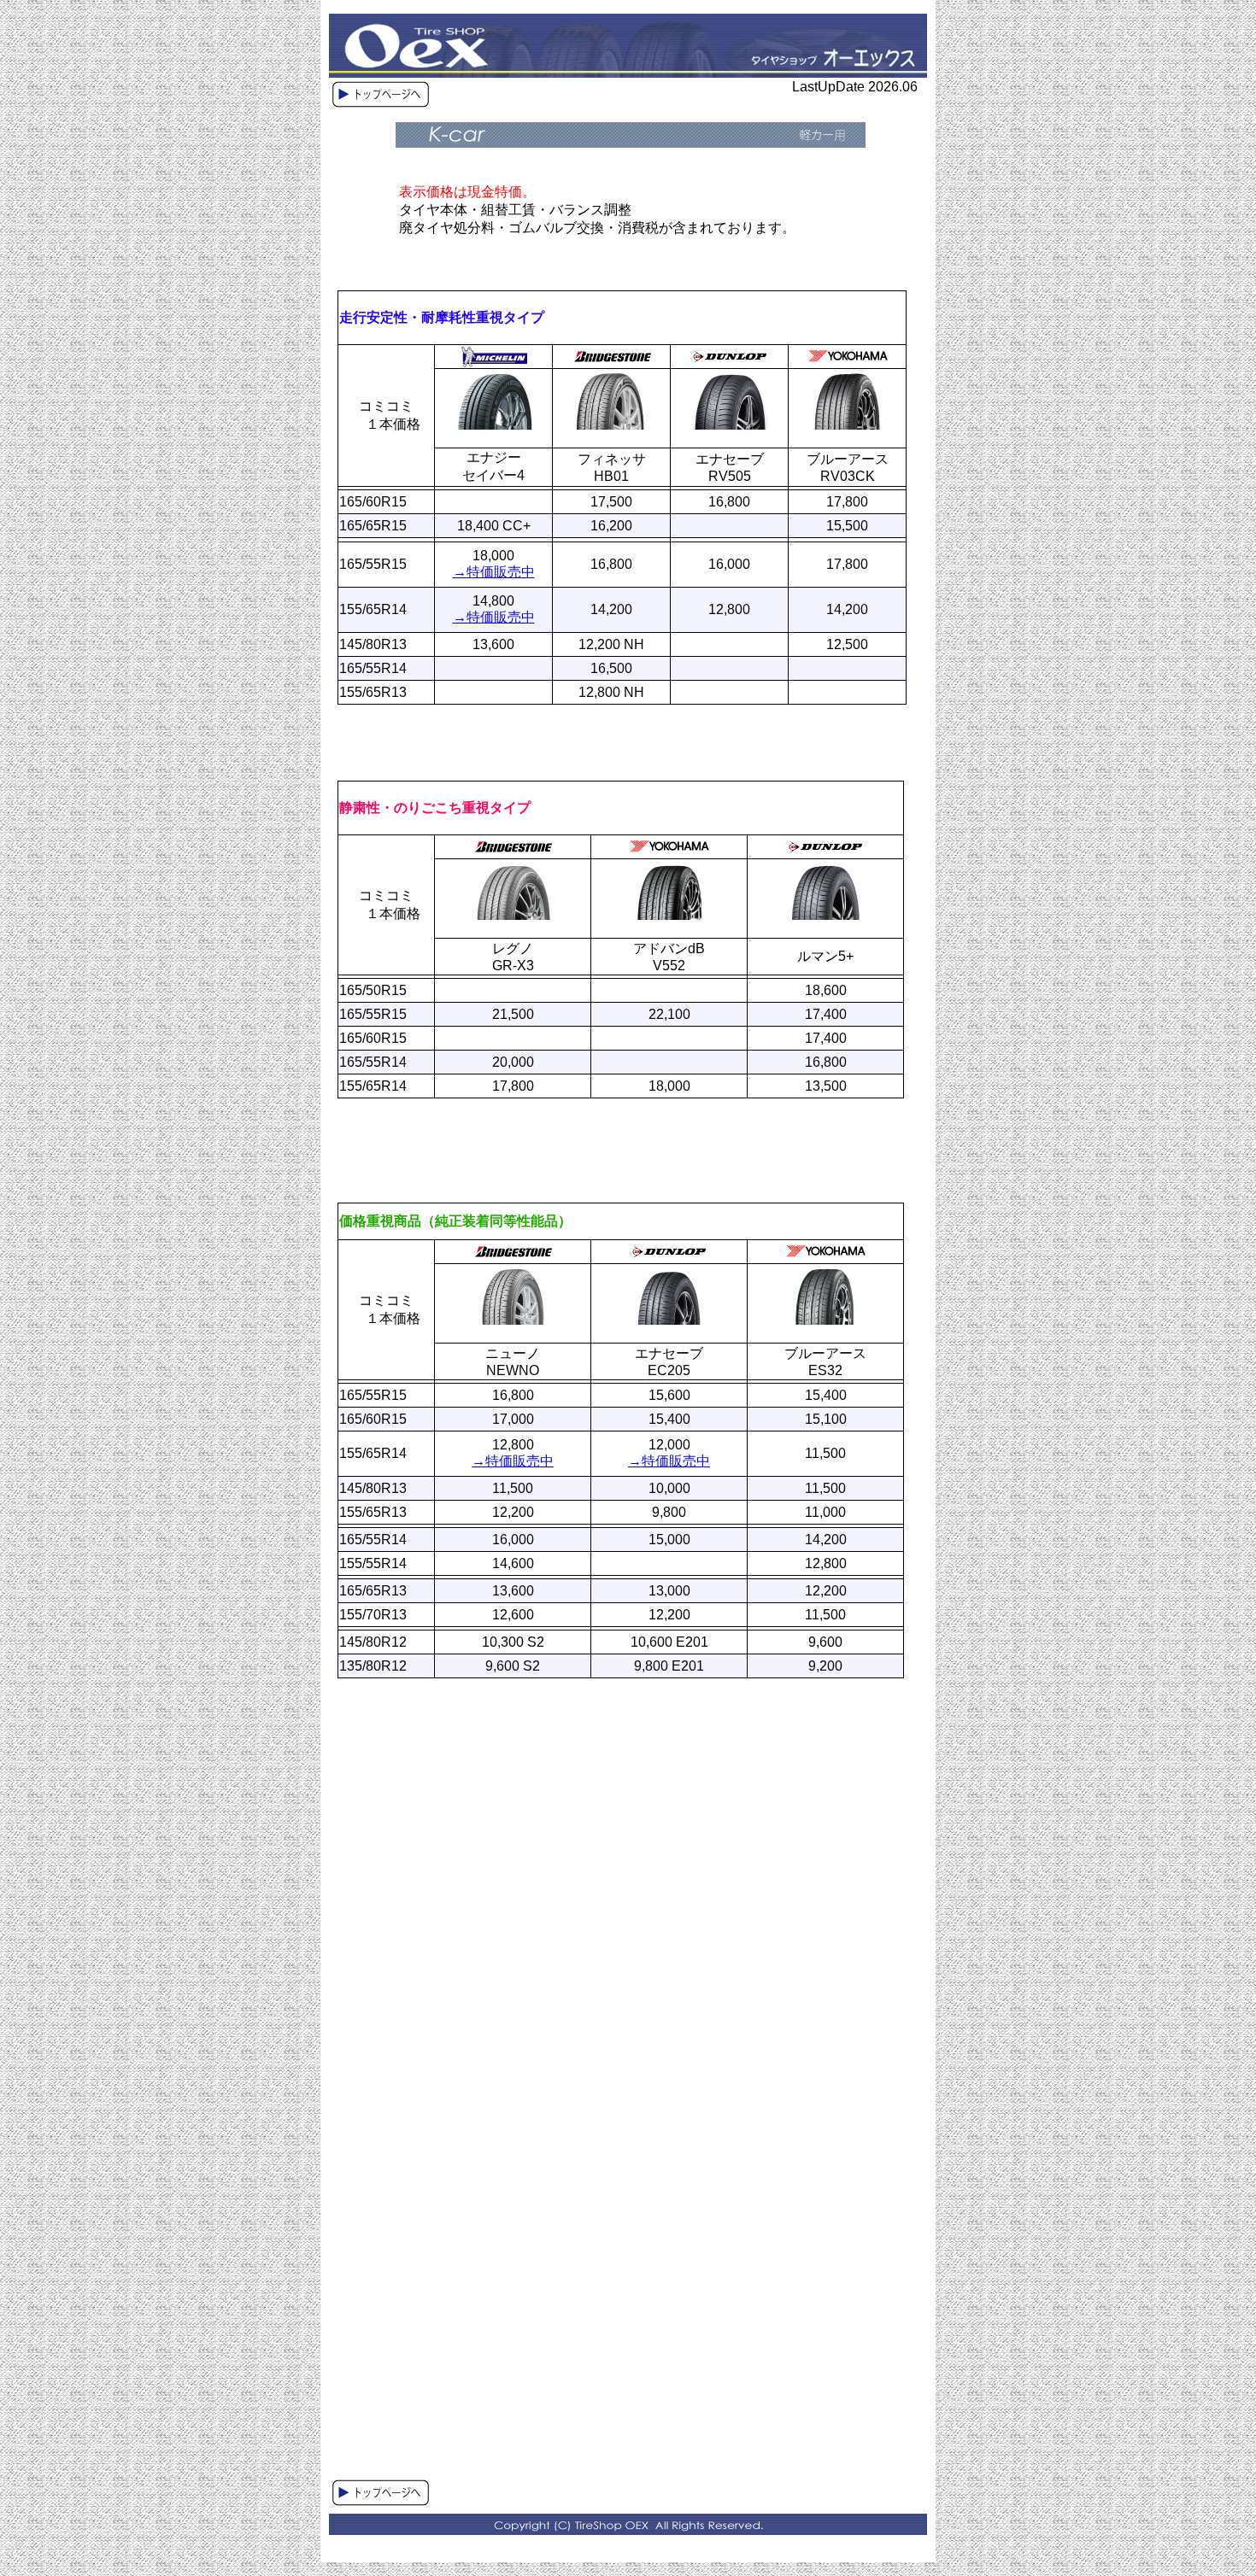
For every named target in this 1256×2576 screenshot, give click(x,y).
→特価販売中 (494, 572)
